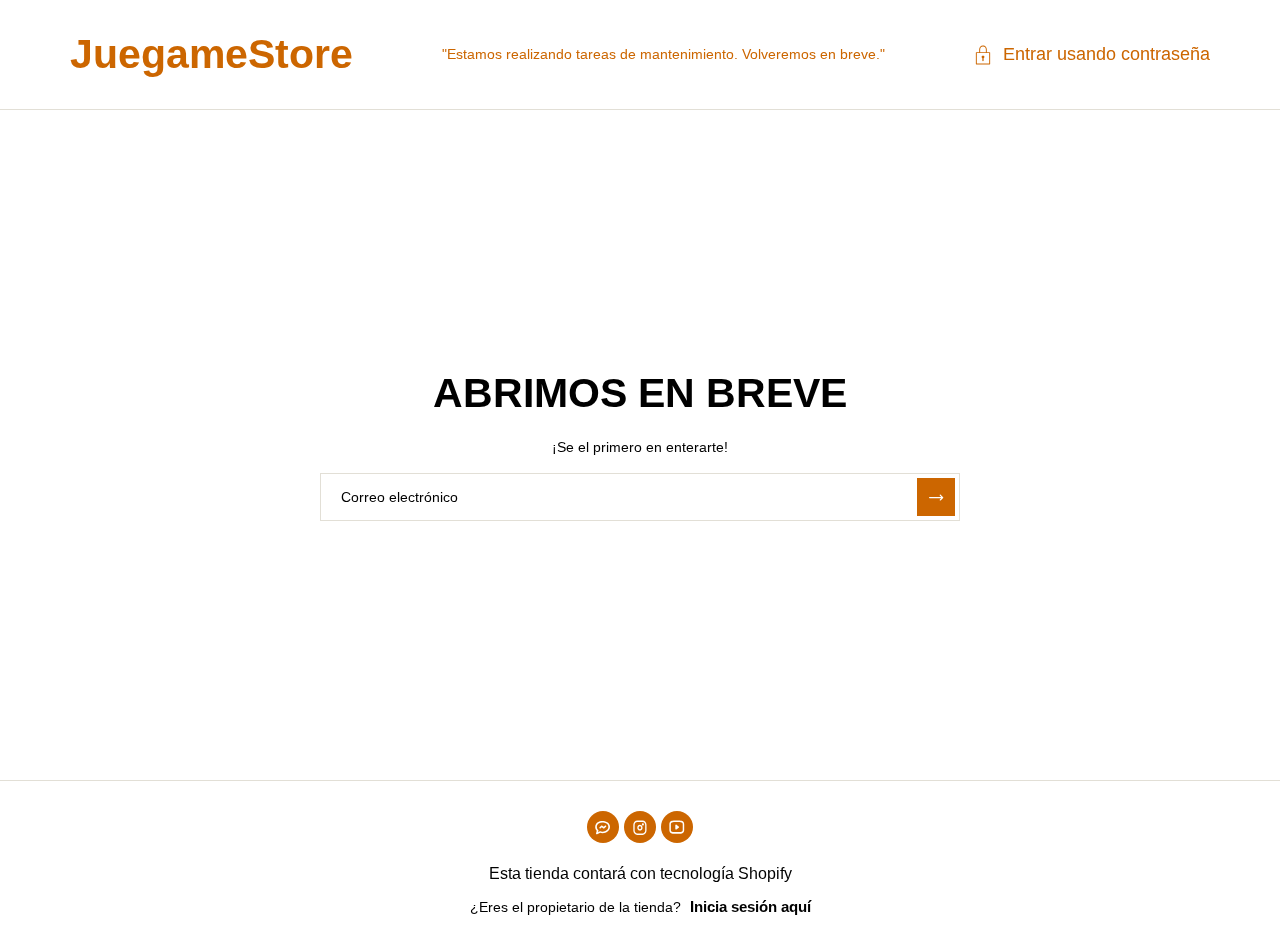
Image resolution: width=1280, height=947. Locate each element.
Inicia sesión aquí (750, 906)
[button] (1091, 55)
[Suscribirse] (936, 497)
